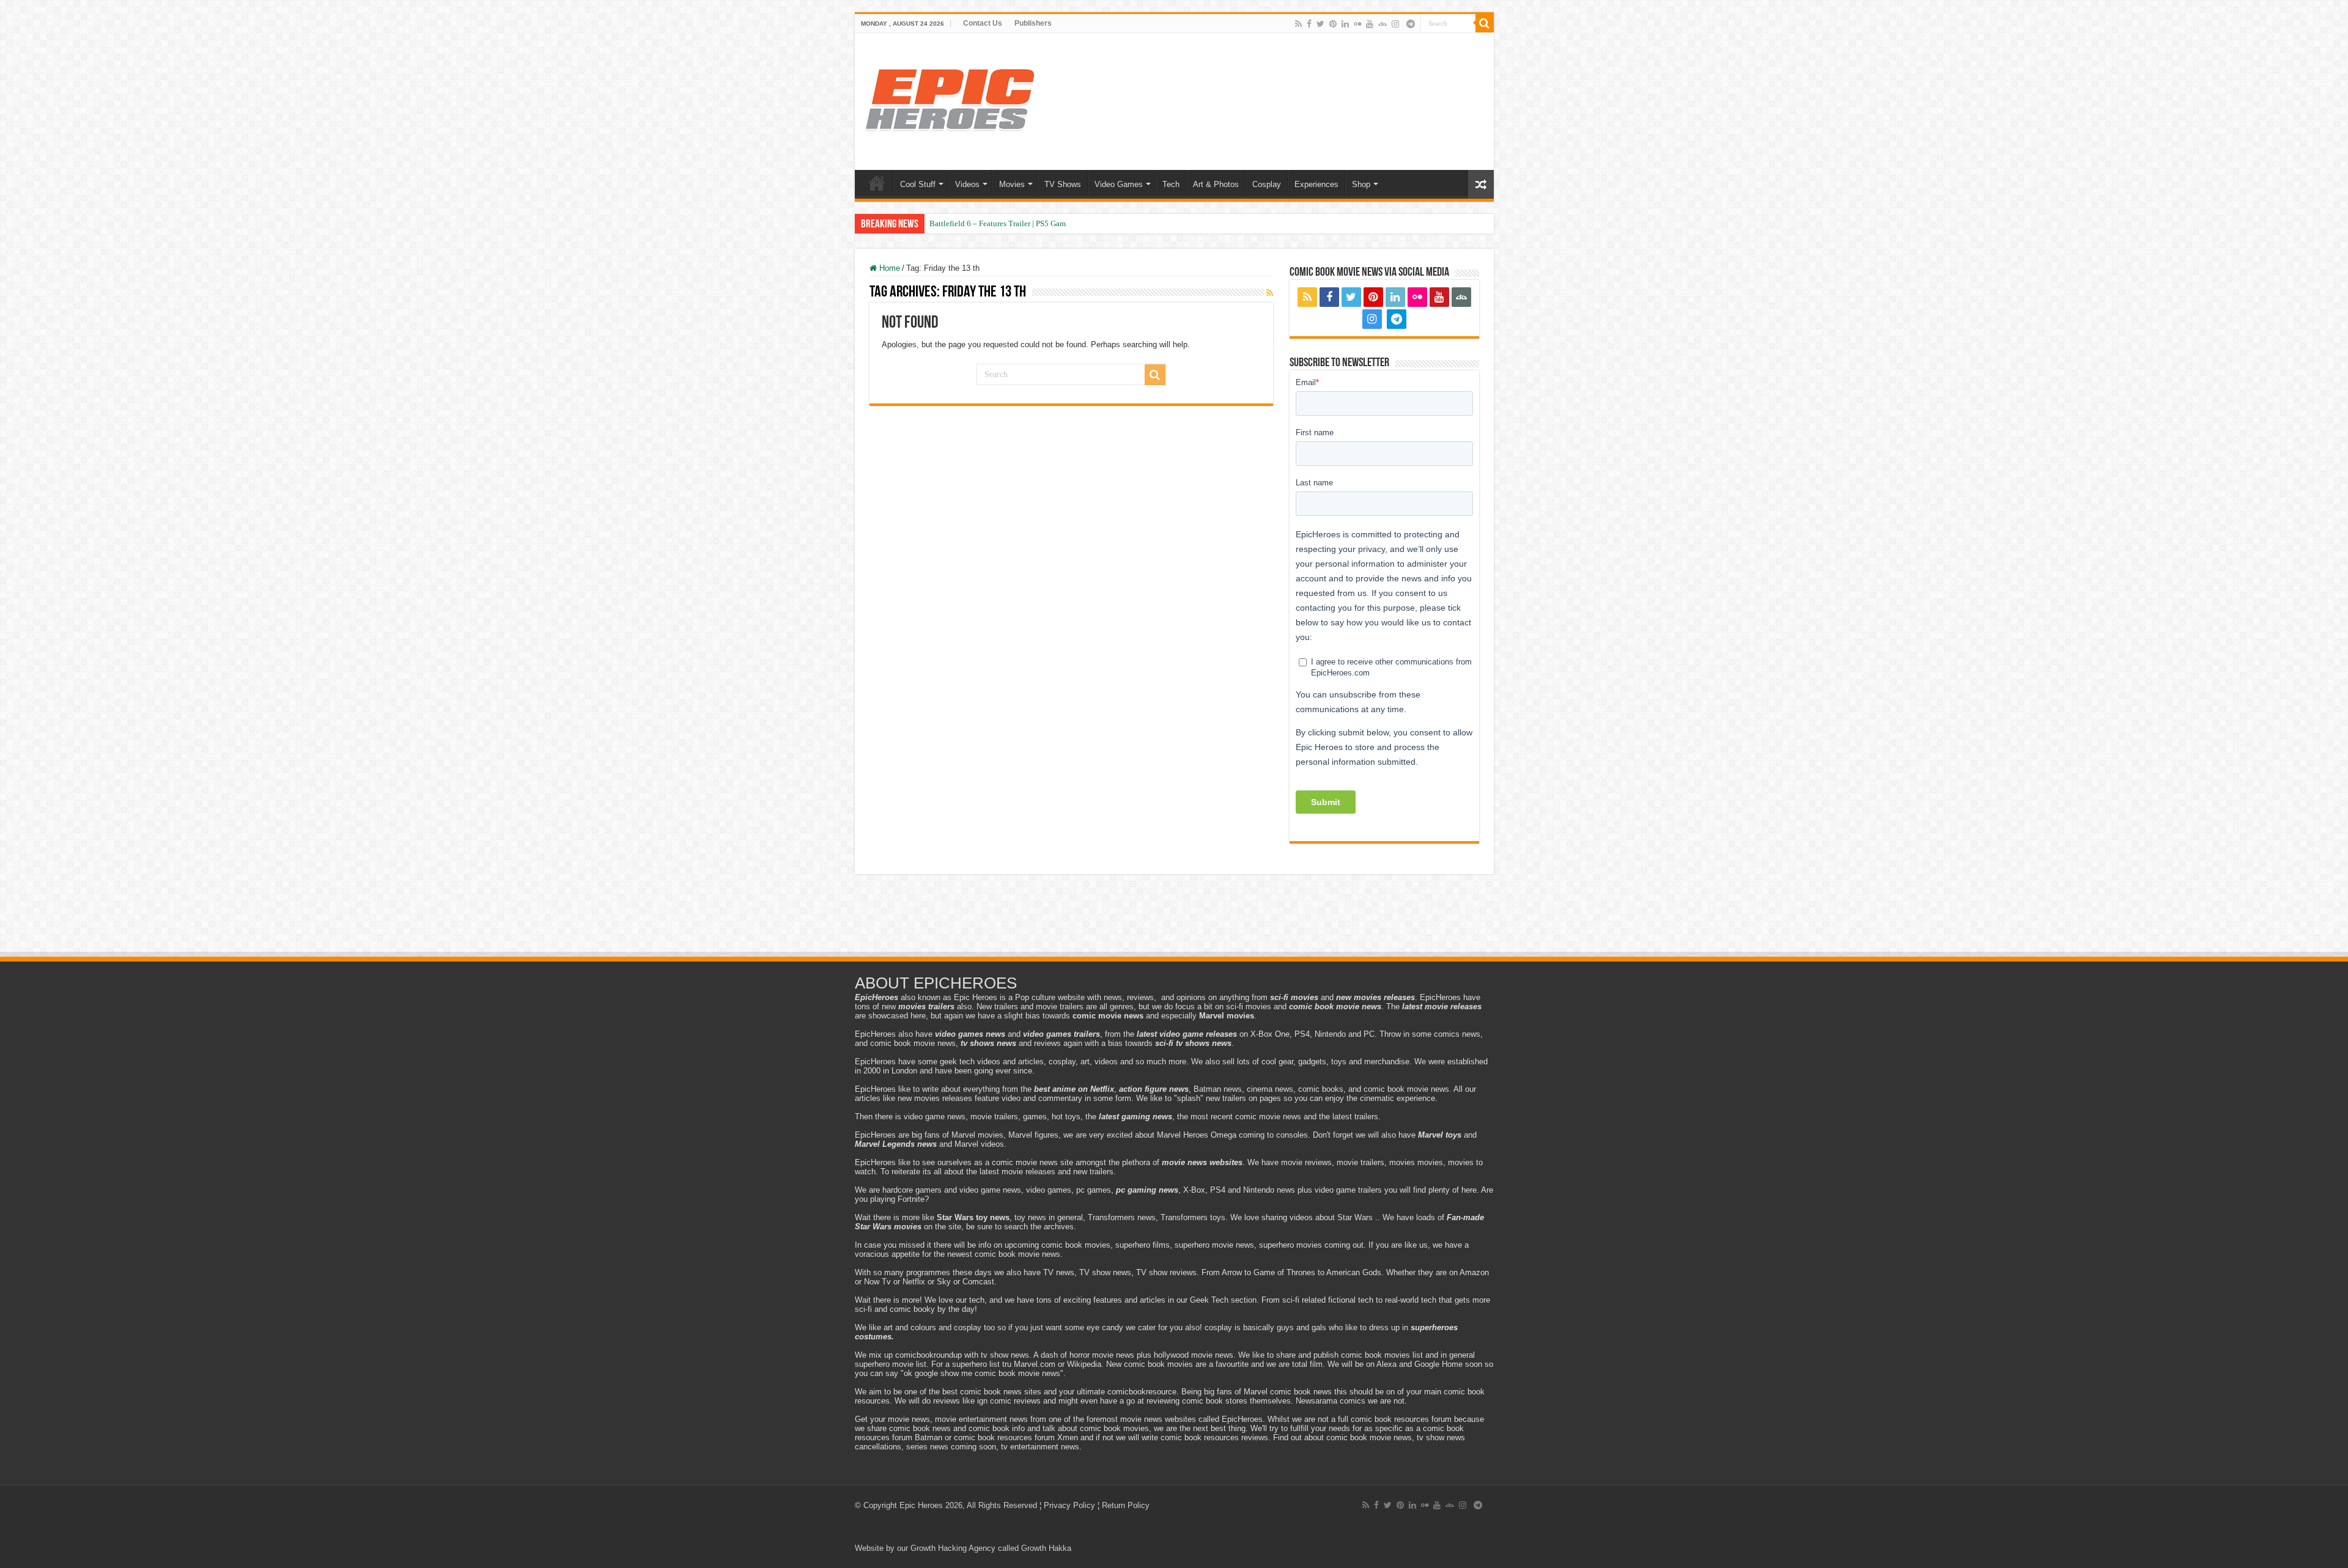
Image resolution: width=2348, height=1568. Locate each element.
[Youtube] (1370, 24)
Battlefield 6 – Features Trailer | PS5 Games (1001, 223)
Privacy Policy (1069, 1505)
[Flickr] (1357, 24)
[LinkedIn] (1345, 24)
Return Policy (1126, 1505)
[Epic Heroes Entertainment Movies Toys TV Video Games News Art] (950, 99)
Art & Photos (1216, 184)
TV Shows (1063, 184)
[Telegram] (1411, 24)
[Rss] (1298, 24)
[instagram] (1395, 24)
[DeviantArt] (1383, 24)
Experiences (1316, 184)
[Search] (1485, 23)
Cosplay (1267, 184)
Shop (1361, 184)
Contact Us (983, 23)
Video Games (1119, 184)
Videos (967, 184)
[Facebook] (1309, 24)
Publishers (1033, 23)
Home (877, 183)
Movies (1012, 184)
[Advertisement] (1174, 917)
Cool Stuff (918, 184)
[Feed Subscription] (1270, 293)
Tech (1171, 184)
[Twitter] (1320, 24)
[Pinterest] (1333, 24)
